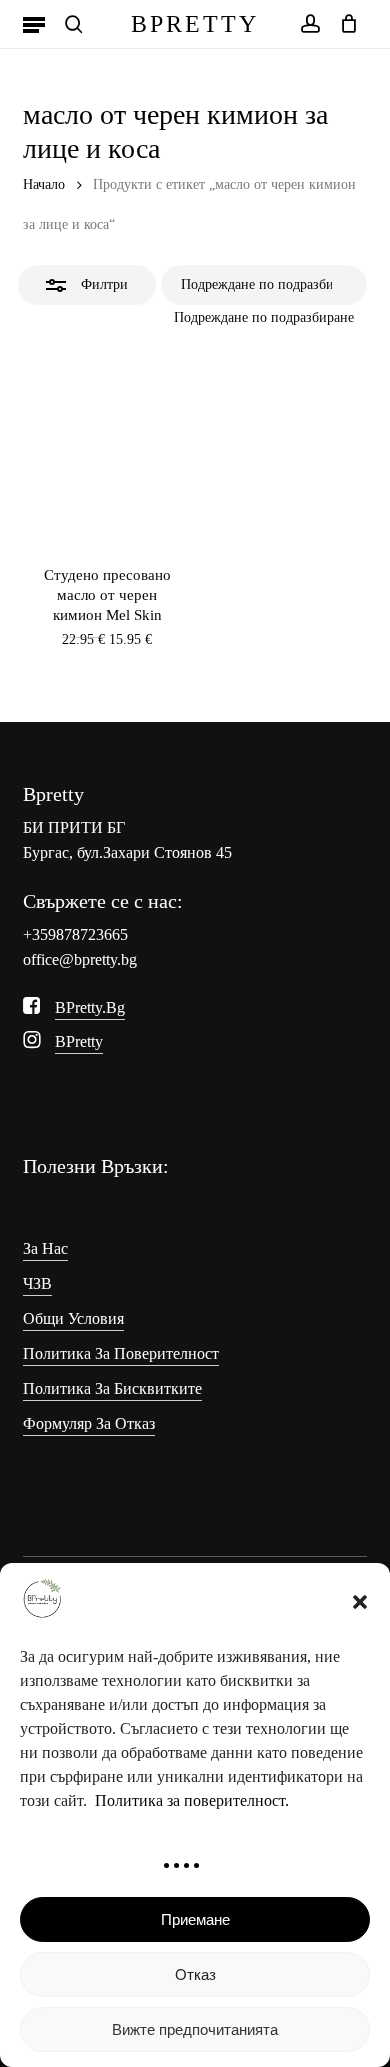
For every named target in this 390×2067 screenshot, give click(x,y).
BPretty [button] (79, 1041)
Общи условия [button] (73, 1318)
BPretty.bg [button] (90, 1007)
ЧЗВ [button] (37, 1283)
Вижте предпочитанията (195, 2029)
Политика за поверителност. (192, 1800)
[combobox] (264, 317)
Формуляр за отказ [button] (89, 1423)
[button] (360, 1602)
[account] (309, 24)
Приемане (195, 1919)
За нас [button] (45, 1248)
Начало (44, 184)
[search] (74, 24)
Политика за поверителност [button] (121, 1353)
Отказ (195, 1974)
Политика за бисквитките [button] (112, 1388)
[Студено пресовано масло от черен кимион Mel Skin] (106, 442)
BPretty (195, 24)
